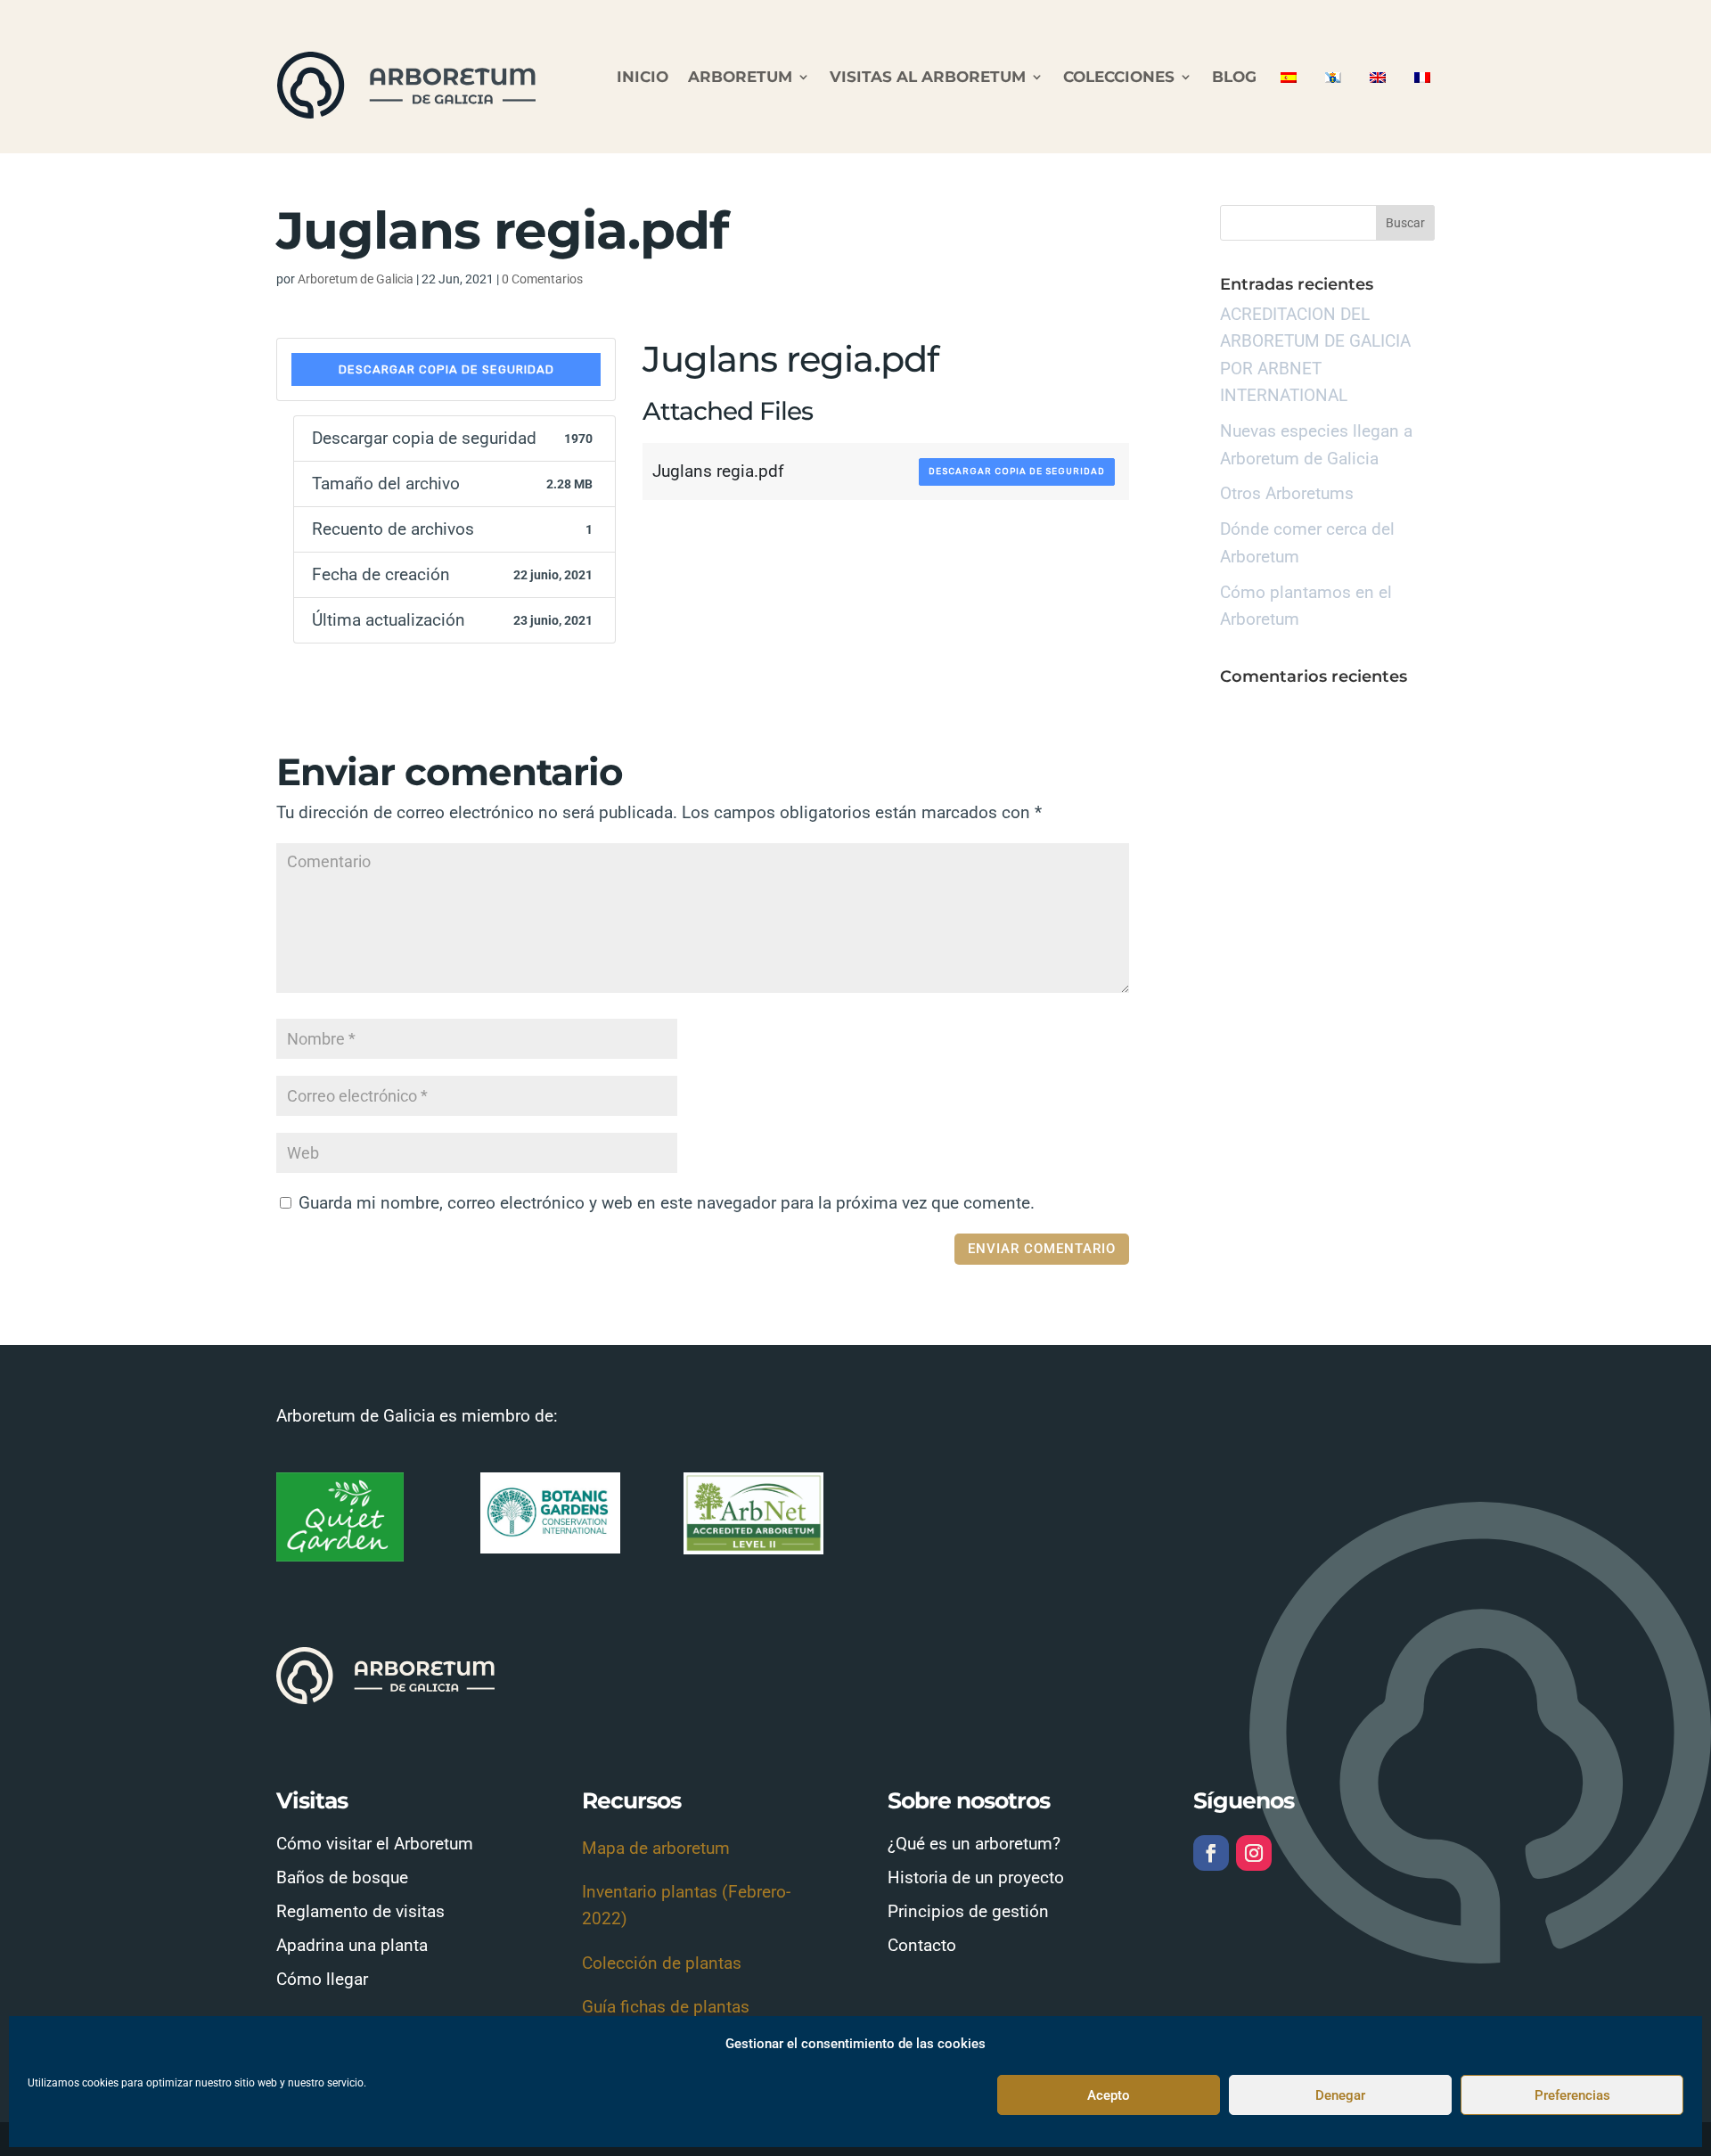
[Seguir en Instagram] (1254, 1853)
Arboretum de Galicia (356, 279)
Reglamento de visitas (360, 1911)
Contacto (922, 1945)
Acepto (1109, 2095)
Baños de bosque (342, 1877)
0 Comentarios (542, 279)
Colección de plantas (662, 1963)
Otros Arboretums (1287, 493)
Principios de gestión (968, 1911)
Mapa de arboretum (656, 1848)
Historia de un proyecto (976, 1877)
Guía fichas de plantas (666, 2007)
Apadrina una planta (352, 1945)
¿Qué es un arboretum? (974, 1844)
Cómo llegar (322, 1979)
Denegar (1340, 2095)
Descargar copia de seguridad (446, 369)
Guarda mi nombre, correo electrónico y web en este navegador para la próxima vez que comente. (667, 1203)
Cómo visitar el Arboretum (375, 1844)
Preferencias (1572, 2095)
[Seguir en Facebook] (1211, 1853)
